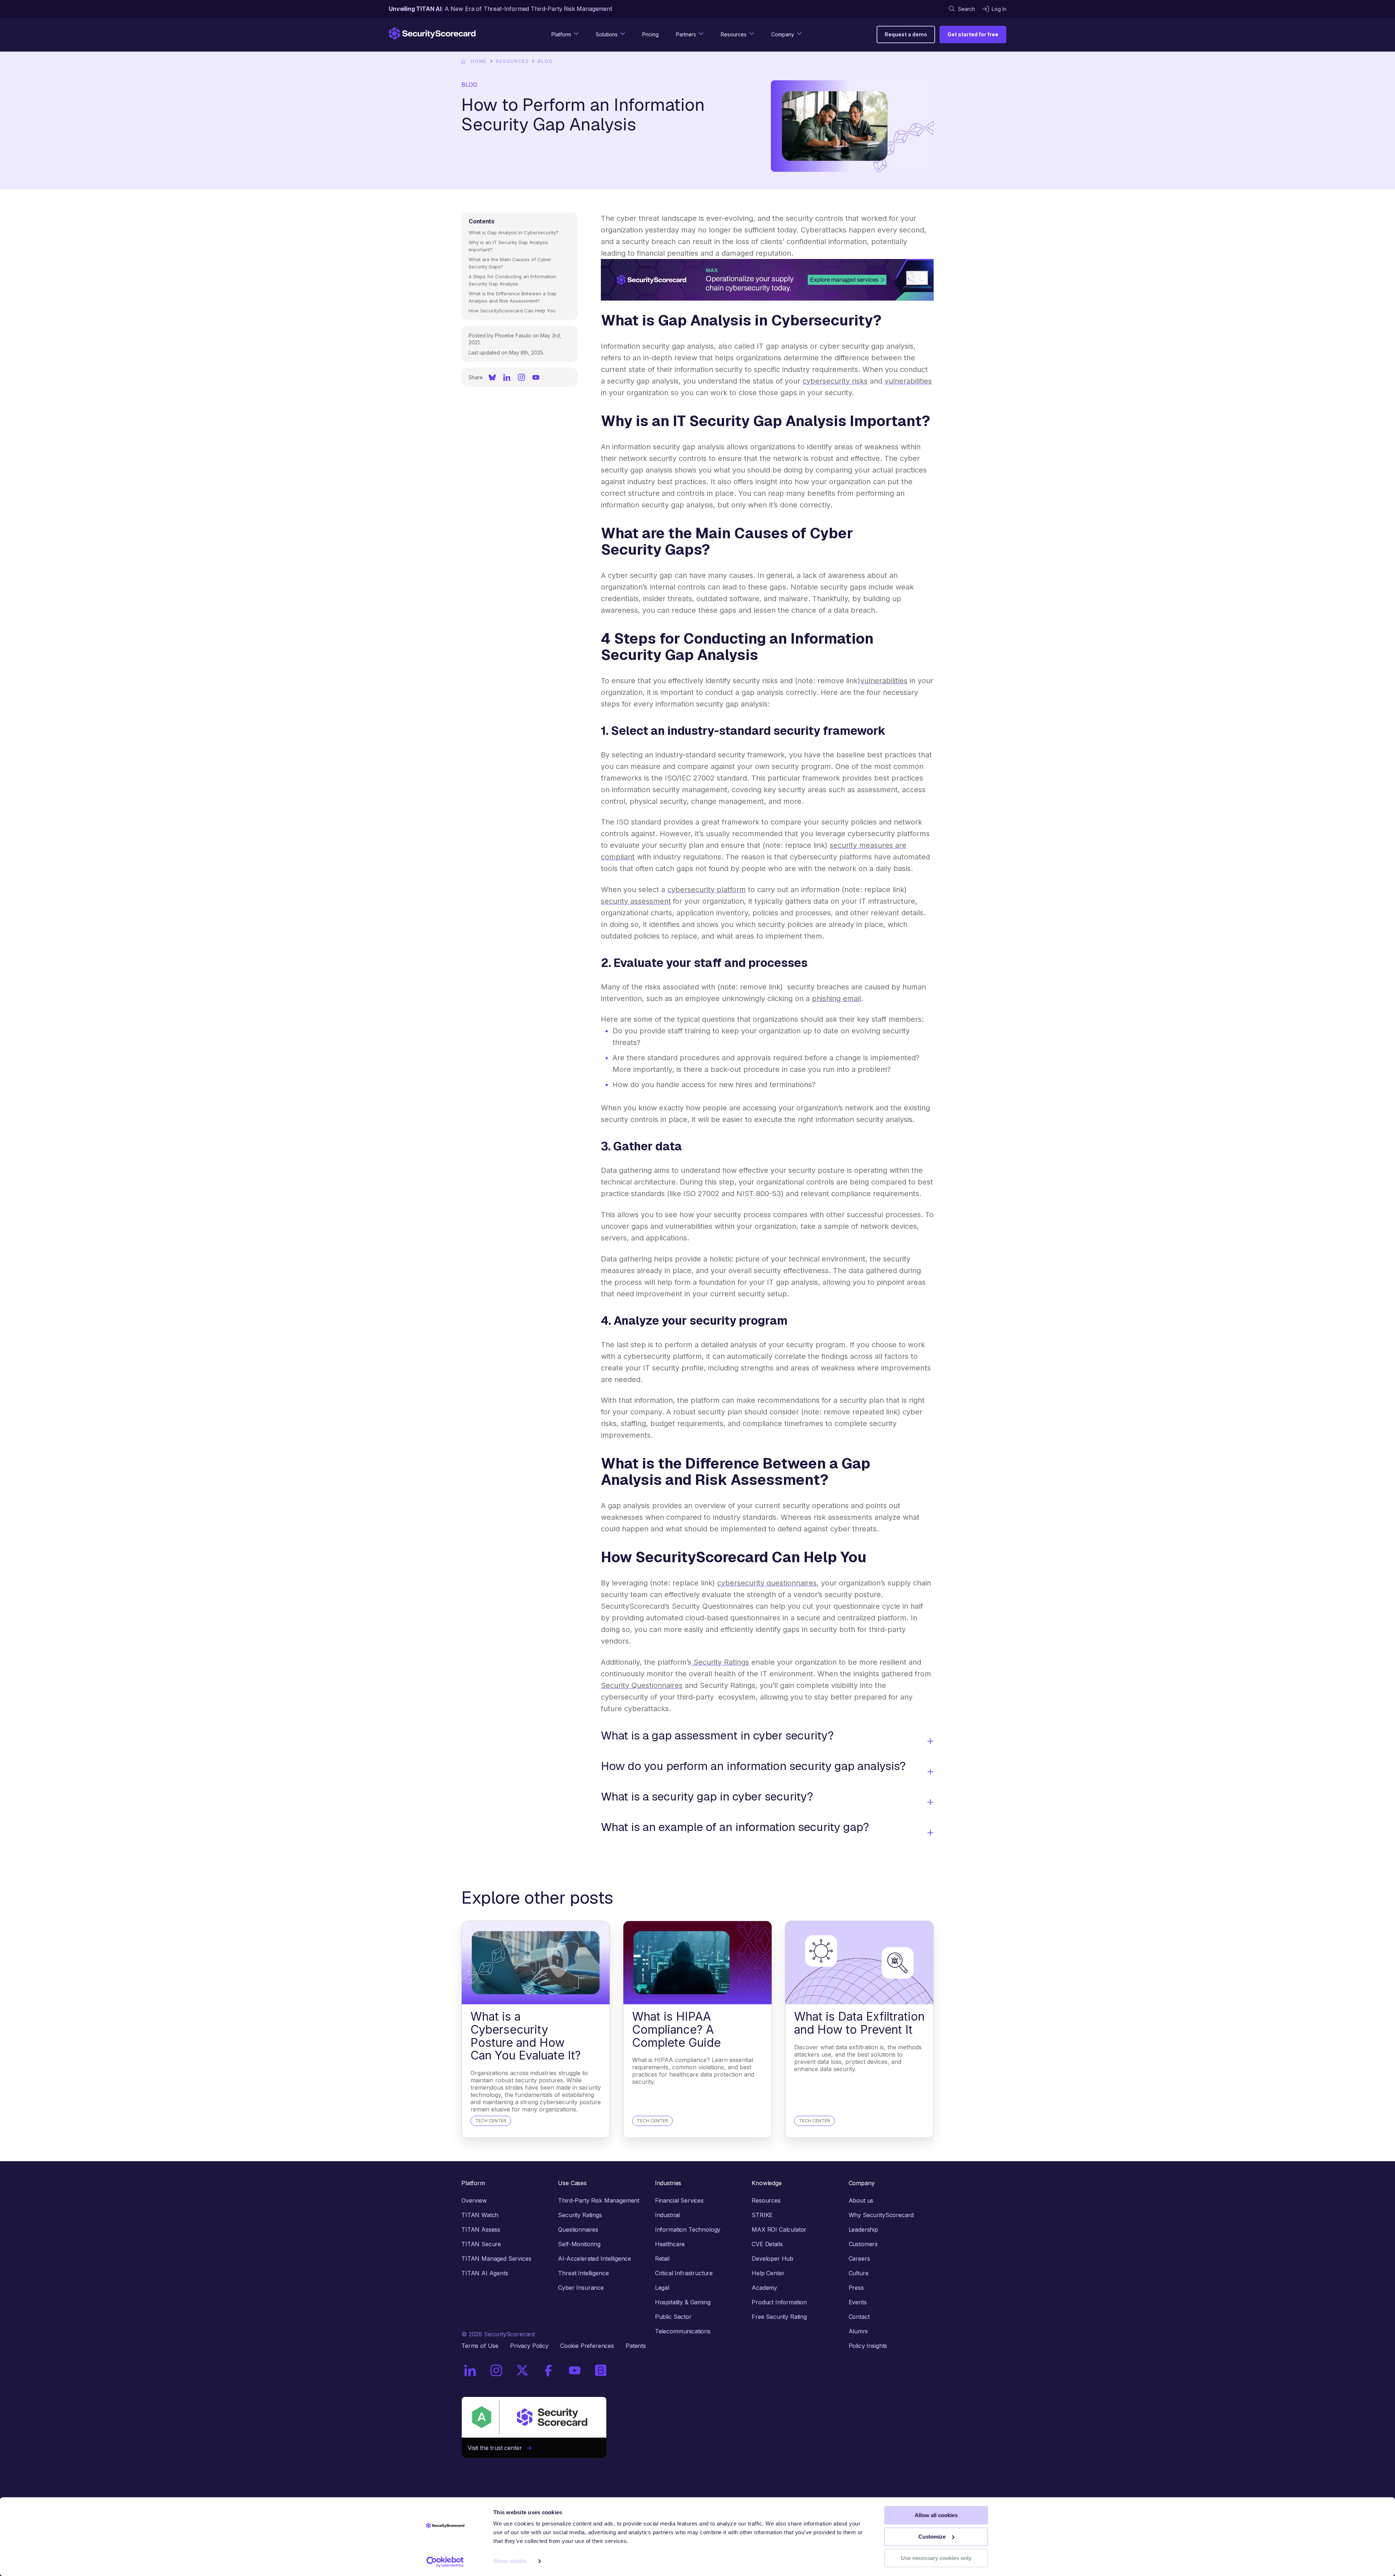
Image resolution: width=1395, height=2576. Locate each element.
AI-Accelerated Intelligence (595, 2259)
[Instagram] (521, 377)
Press (856, 2288)
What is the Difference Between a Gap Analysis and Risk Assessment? (513, 297)
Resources (512, 61)
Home (479, 61)
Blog (545, 61)
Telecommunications (683, 2331)
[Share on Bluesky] (492, 377)
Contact (859, 2317)
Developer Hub (773, 2259)
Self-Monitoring (579, 2244)
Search (967, 9)
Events (858, 2302)
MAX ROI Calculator (779, 2229)
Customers (863, 2244)
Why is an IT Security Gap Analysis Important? (508, 246)
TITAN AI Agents (485, 2273)
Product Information (779, 2302)
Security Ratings (580, 2215)
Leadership (863, 2229)
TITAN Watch (480, 2215)
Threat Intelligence (583, 2273)
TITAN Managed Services (496, 2259)
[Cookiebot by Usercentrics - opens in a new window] (445, 2562)
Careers (859, 2259)
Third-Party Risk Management (599, 2200)
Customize (932, 2537)
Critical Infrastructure (684, 2273)
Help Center (768, 2273)
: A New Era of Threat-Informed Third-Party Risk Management (500, 9)
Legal (662, 2288)
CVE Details (767, 2244)
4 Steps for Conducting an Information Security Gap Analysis (512, 280)
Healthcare (670, 2244)
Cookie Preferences (587, 2346)
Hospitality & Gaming (683, 2302)
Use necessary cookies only (936, 2558)
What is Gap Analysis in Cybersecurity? (513, 232)
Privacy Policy (529, 2346)
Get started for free (973, 34)
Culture (859, 2273)
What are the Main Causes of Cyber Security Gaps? (510, 263)
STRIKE (762, 2215)
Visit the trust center (497, 2448)
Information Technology (688, 2229)
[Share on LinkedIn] (507, 377)
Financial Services (679, 2200)
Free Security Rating (779, 2317)
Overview (474, 2200)
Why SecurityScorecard (881, 2215)
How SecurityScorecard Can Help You (512, 311)
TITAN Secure (481, 2244)
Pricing (650, 34)
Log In (999, 9)
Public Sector (673, 2317)
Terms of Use (480, 2346)
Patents (636, 2346)
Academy (764, 2288)
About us (861, 2200)
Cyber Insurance (581, 2288)
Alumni (858, 2331)
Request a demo (906, 34)
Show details (510, 2561)
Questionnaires (578, 2229)
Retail (662, 2259)
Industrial (667, 2215)
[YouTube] (536, 377)
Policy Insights (868, 2346)
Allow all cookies (936, 2515)
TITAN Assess (481, 2229)
